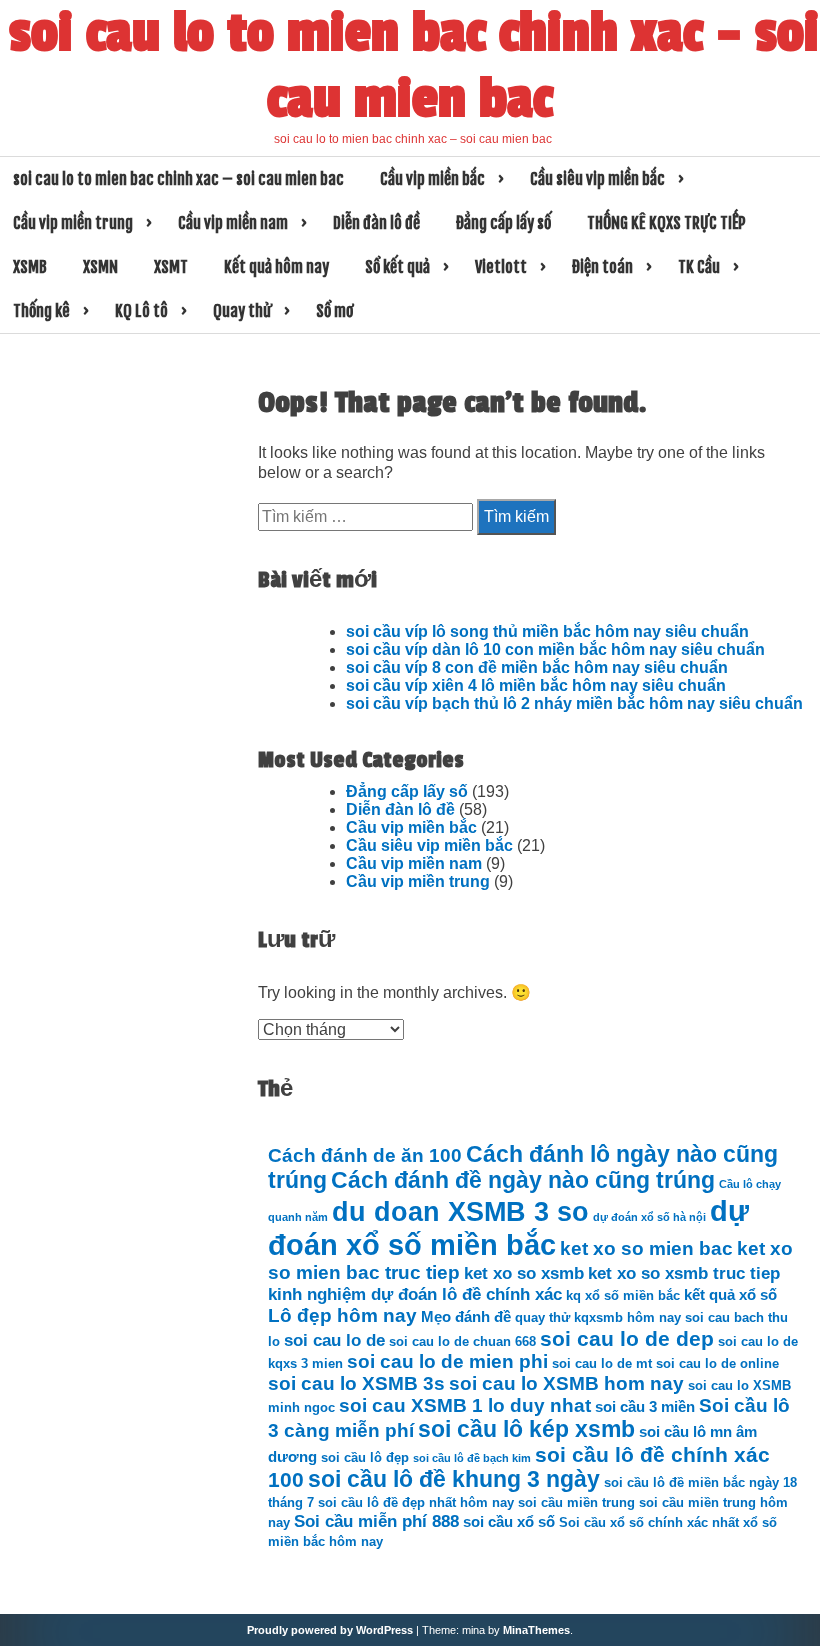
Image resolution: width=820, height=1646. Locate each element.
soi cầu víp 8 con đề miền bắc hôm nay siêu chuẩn (537, 667)
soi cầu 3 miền (645, 1406)
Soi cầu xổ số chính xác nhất (649, 1522)
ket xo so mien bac (646, 1248)
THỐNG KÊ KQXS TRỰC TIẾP (666, 223)
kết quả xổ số (730, 1294)
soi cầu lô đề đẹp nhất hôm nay (416, 1502)
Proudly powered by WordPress (330, 1630)
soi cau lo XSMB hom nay (566, 1383)
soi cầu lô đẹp (365, 1457)
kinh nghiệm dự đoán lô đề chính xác (415, 1294)
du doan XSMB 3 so (460, 1212)
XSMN (100, 267)
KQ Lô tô (141, 311)
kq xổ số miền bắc (623, 1295)
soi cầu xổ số (509, 1521)
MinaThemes (536, 1630)
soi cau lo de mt (602, 1363)
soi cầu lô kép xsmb (526, 1429)
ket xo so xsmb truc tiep (684, 1273)
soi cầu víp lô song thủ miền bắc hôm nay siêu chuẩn (547, 631)
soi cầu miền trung (576, 1502)
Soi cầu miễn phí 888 (376, 1521)
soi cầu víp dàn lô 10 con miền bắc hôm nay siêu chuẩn (555, 649)
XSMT (171, 267)
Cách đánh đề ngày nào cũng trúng (523, 1180)
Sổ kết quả (397, 267)
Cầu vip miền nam (233, 223)
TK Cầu (699, 267)
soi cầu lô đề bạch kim (472, 1458)
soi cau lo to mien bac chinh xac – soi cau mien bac (414, 66)
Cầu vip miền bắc (432, 179)
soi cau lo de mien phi (447, 1361)
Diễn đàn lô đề (376, 223)
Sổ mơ (334, 311)
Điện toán (602, 267)
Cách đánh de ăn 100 (365, 1155)
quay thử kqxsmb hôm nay (598, 1317)
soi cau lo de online (717, 1363)
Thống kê (41, 311)
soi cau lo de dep (627, 1338)
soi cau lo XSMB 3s (356, 1383)
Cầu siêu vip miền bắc (597, 179)
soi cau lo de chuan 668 (462, 1341)
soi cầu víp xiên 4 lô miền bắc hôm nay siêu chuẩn (536, 685)
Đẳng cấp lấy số (503, 223)
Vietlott (501, 267)
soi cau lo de (334, 1340)
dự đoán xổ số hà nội (649, 1217)
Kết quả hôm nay (276, 267)
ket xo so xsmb (524, 1273)
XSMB (30, 267)
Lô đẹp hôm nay (342, 1315)
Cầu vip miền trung (73, 223)
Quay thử (242, 311)
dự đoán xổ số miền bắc (508, 1227)
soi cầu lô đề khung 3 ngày (454, 1479)
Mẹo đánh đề (466, 1316)
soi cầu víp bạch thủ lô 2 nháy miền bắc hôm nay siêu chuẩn (574, 703)
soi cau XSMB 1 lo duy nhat (465, 1405)
